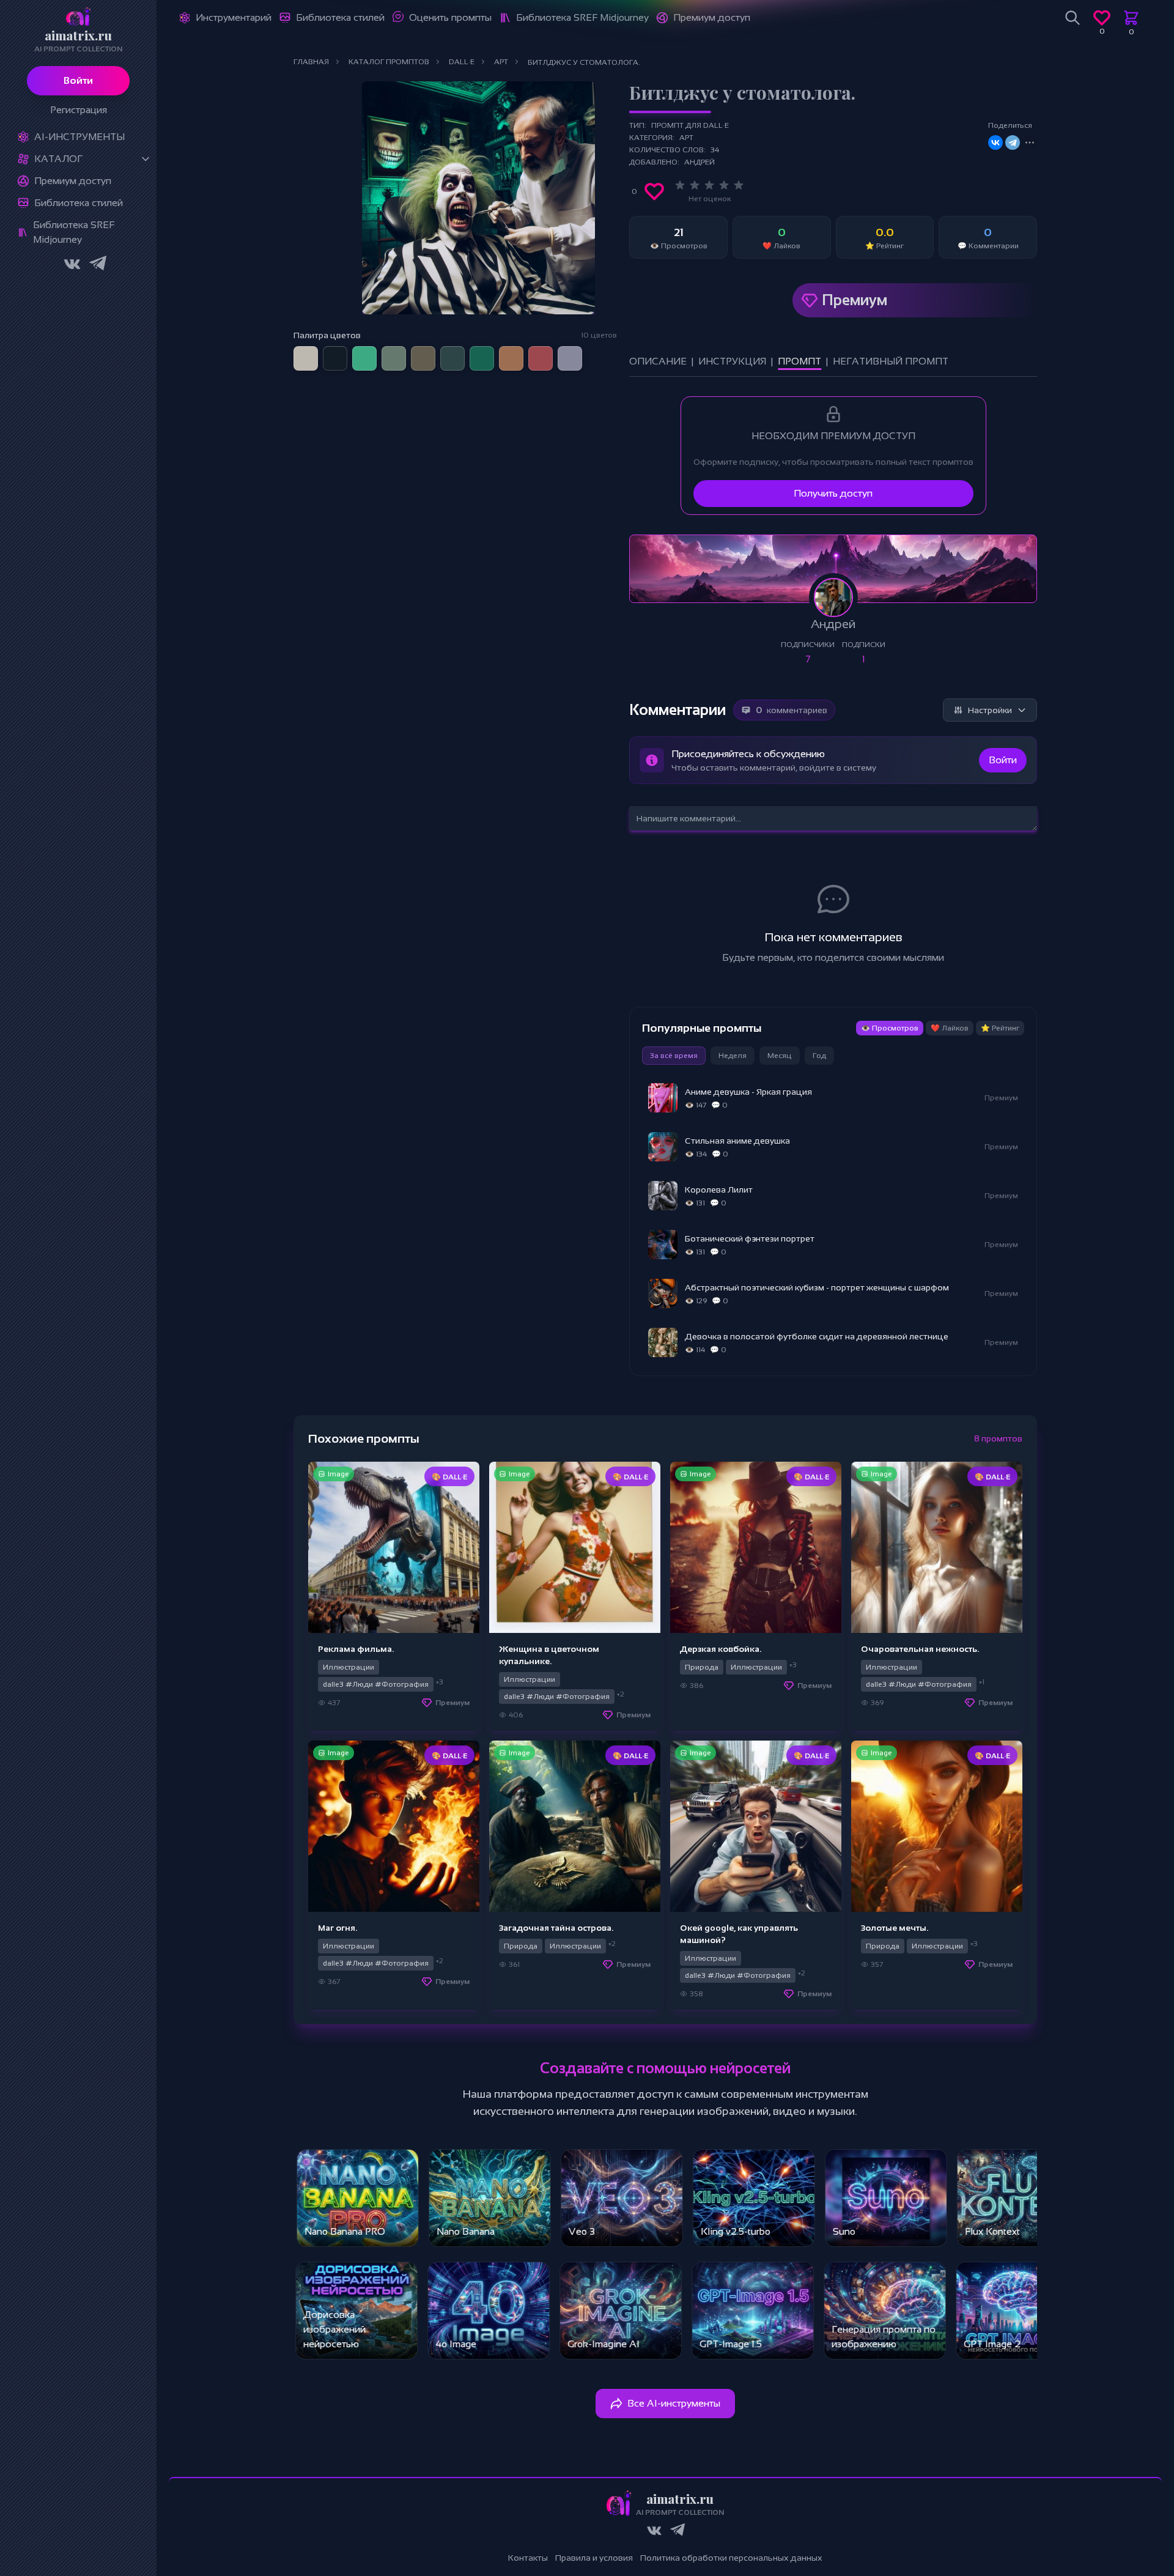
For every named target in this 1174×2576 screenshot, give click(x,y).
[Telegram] (1013, 142)
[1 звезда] (680, 185)
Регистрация (79, 110)
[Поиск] (1072, 18)
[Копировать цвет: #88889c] (581, 347)
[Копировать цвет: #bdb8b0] (317, 347)
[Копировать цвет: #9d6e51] (522, 347)
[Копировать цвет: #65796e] (405, 347)
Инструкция (732, 361)
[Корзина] (1131, 18)
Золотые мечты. (895, 1928)
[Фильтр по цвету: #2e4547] (452, 358)
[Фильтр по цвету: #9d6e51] (511, 358)
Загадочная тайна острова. (556, 1928)
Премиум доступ (73, 181)
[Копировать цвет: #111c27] (346, 347)
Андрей (700, 162)
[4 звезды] (724, 185)
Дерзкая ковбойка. (721, 1649)
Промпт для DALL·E (690, 125)
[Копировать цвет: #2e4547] (463, 347)
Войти (78, 80)
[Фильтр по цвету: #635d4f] (423, 358)
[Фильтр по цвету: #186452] (482, 358)
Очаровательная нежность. (920, 1649)
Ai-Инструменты (79, 137)
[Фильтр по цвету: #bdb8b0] (306, 358)
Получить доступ (833, 493)
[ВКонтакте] (995, 142)
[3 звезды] (709, 185)
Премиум (855, 300)
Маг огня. (338, 1928)
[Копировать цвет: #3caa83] (375, 347)
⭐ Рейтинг (1000, 1028)
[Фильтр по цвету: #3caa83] (364, 358)
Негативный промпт (891, 361)
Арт (686, 138)
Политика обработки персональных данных (731, 2558)
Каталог (58, 159)
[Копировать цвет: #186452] (493, 347)
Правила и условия (594, 2558)
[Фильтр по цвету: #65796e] (394, 358)
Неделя (733, 1056)
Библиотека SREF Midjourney (74, 232)
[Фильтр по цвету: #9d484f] (541, 358)
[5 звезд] (739, 185)
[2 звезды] (695, 185)
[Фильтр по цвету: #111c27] (335, 358)
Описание (658, 361)
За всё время (674, 1056)
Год (819, 1056)
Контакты (528, 2558)
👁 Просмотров (890, 1028)
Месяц (780, 1056)
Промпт (799, 361)
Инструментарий (234, 17)
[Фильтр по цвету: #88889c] (570, 358)
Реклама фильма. (356, 1649)
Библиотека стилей (79, 203)
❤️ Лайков (950, 1028)
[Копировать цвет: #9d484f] (552, 347)
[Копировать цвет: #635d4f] (434, 347)
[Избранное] (1102, 18)
